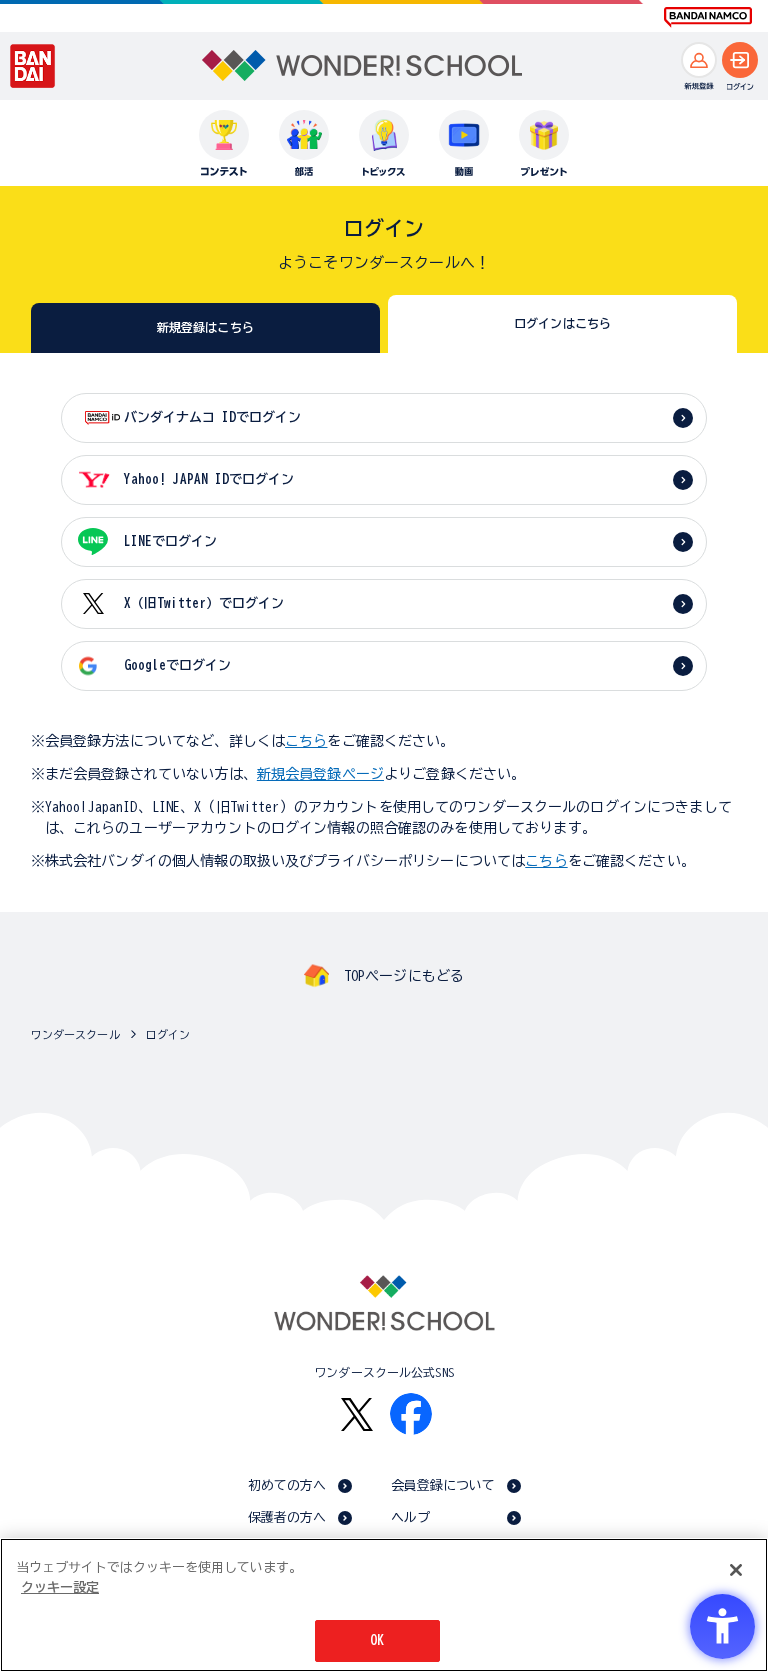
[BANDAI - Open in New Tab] (33, 66)
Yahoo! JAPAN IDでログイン (209, 479)
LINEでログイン (170, 541)
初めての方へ (287, 1485)
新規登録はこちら (205, 327)
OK (377, 1640)
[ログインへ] (740, 60)
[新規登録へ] (699, 60)
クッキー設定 (60, 1587)
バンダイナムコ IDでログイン (212, 417)
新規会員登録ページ (320, 774)
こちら (306, 741)
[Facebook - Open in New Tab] (411, 1414)
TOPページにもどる (404, 976)
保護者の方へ (287, 1517)
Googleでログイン (177, 665)
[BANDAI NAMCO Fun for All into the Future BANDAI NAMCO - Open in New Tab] (708, 17)
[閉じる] (736, 1570)
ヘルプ (410, 1517)
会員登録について (443, 1485)
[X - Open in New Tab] (357, 1414)
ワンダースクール (75, 1034)
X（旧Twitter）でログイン (204, 603)
